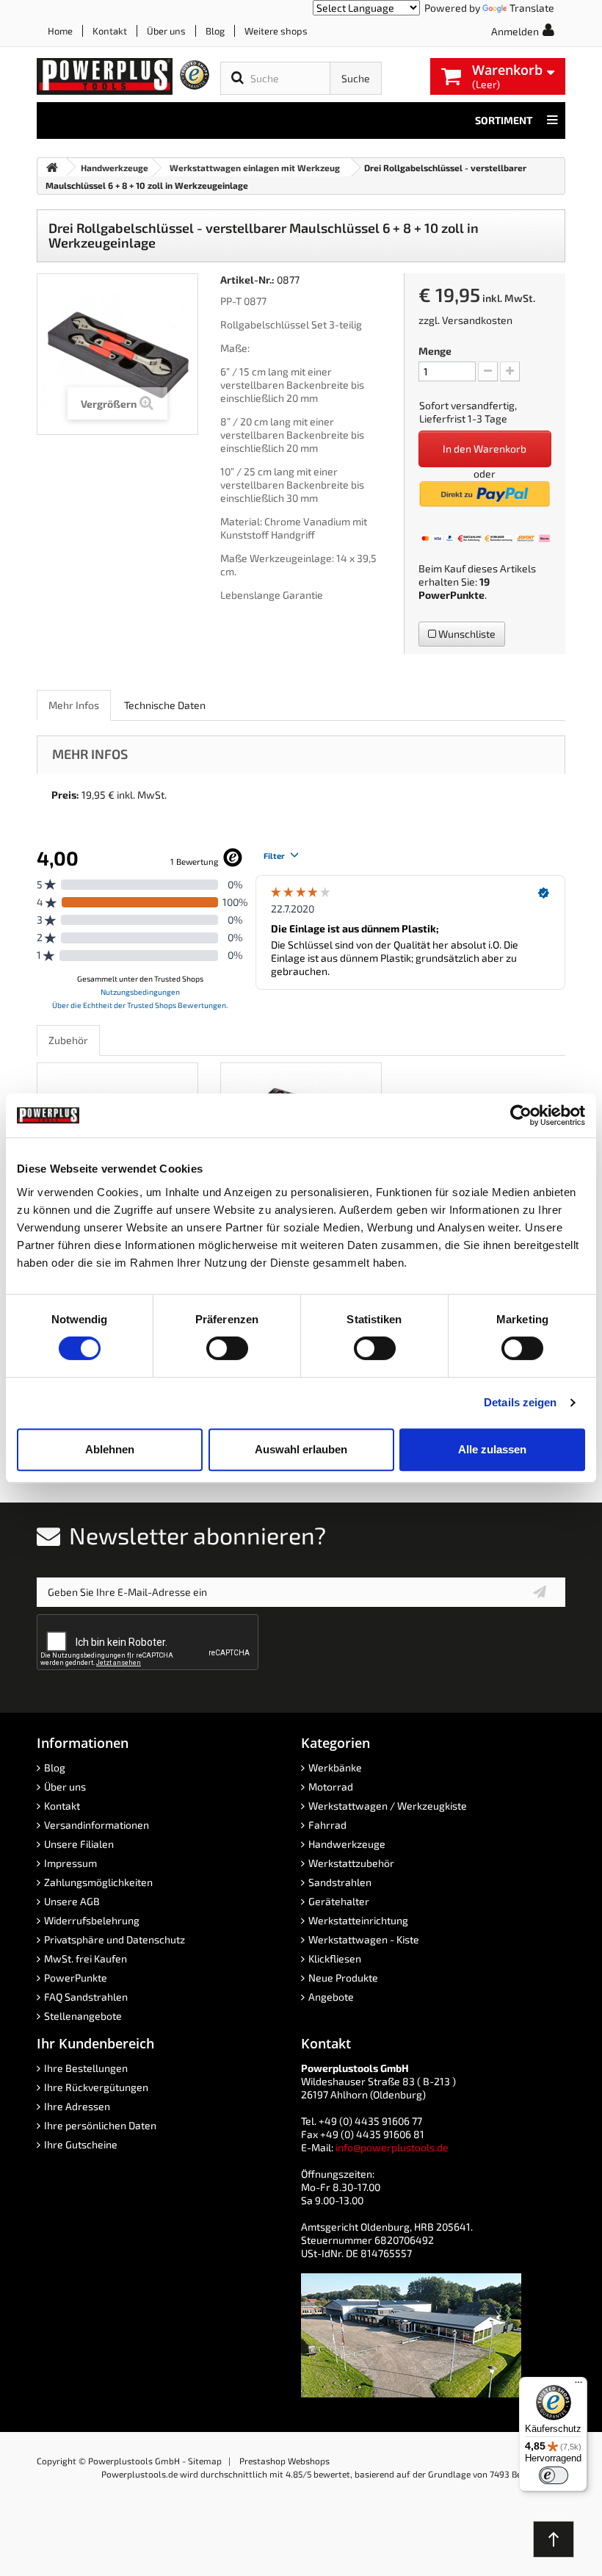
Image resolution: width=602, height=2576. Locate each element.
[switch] (227, 1348)
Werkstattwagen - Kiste (364, 1939)
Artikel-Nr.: (247, 280)
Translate (532, 8)
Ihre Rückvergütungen (96, 2087)
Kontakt (110, 31)
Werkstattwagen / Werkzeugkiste (388, 1806)
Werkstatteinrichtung (358, 1920)
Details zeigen (520, 1402)
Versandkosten (477, 320)
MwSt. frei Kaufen (86, 1958)
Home (60, 31)
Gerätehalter (339, 1901)
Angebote (331, 1997)
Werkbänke (335, 1767)
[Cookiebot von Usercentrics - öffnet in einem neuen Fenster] (521, 1115)
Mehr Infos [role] (74, 705)
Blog (215, 31)
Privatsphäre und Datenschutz (115, 1939)
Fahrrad (327, 1825)
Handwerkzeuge (347, 1844)
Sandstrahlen (340, 1882)
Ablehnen (110, 1449)
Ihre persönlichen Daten (100, 2125)
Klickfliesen (335, 1958)
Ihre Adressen (77, 2106)
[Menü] (579, 2386)
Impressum (70, 1863)
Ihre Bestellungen (86, 2068)
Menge (435, 351)
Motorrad (331, 1787)
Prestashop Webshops (284, 2461)
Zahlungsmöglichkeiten (98, 1882)
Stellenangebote (83, 2016)
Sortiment (504, 120)
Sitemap (205, 2461)
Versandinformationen (97, 1825)
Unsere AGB (72, 1901)
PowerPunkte (451, 595)
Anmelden (515, 31)
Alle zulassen (492, 1449)
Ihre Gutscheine (81, 2144)
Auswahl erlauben (301, 1449)
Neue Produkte (343, 1978)
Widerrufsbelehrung (92, 1920)
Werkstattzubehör (351, 1863)
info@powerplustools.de (392, 2147)
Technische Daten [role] (165, 705)
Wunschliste (466, 634)
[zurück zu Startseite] (52, 167)
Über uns (166, 31)
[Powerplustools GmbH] (105, 76)
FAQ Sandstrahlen (86, 1997)
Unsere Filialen (79, 1844)
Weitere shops (276, 31)
